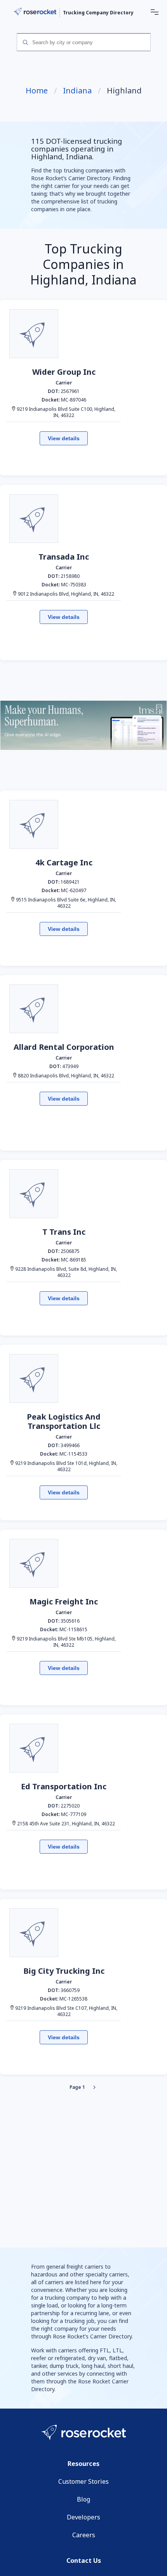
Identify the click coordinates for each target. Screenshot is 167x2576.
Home (37, 91)
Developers (83, 2517)
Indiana (77, 91)
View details (64, 438)
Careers (84, 2535)
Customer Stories (83, 2481)
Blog (83, 2499)
